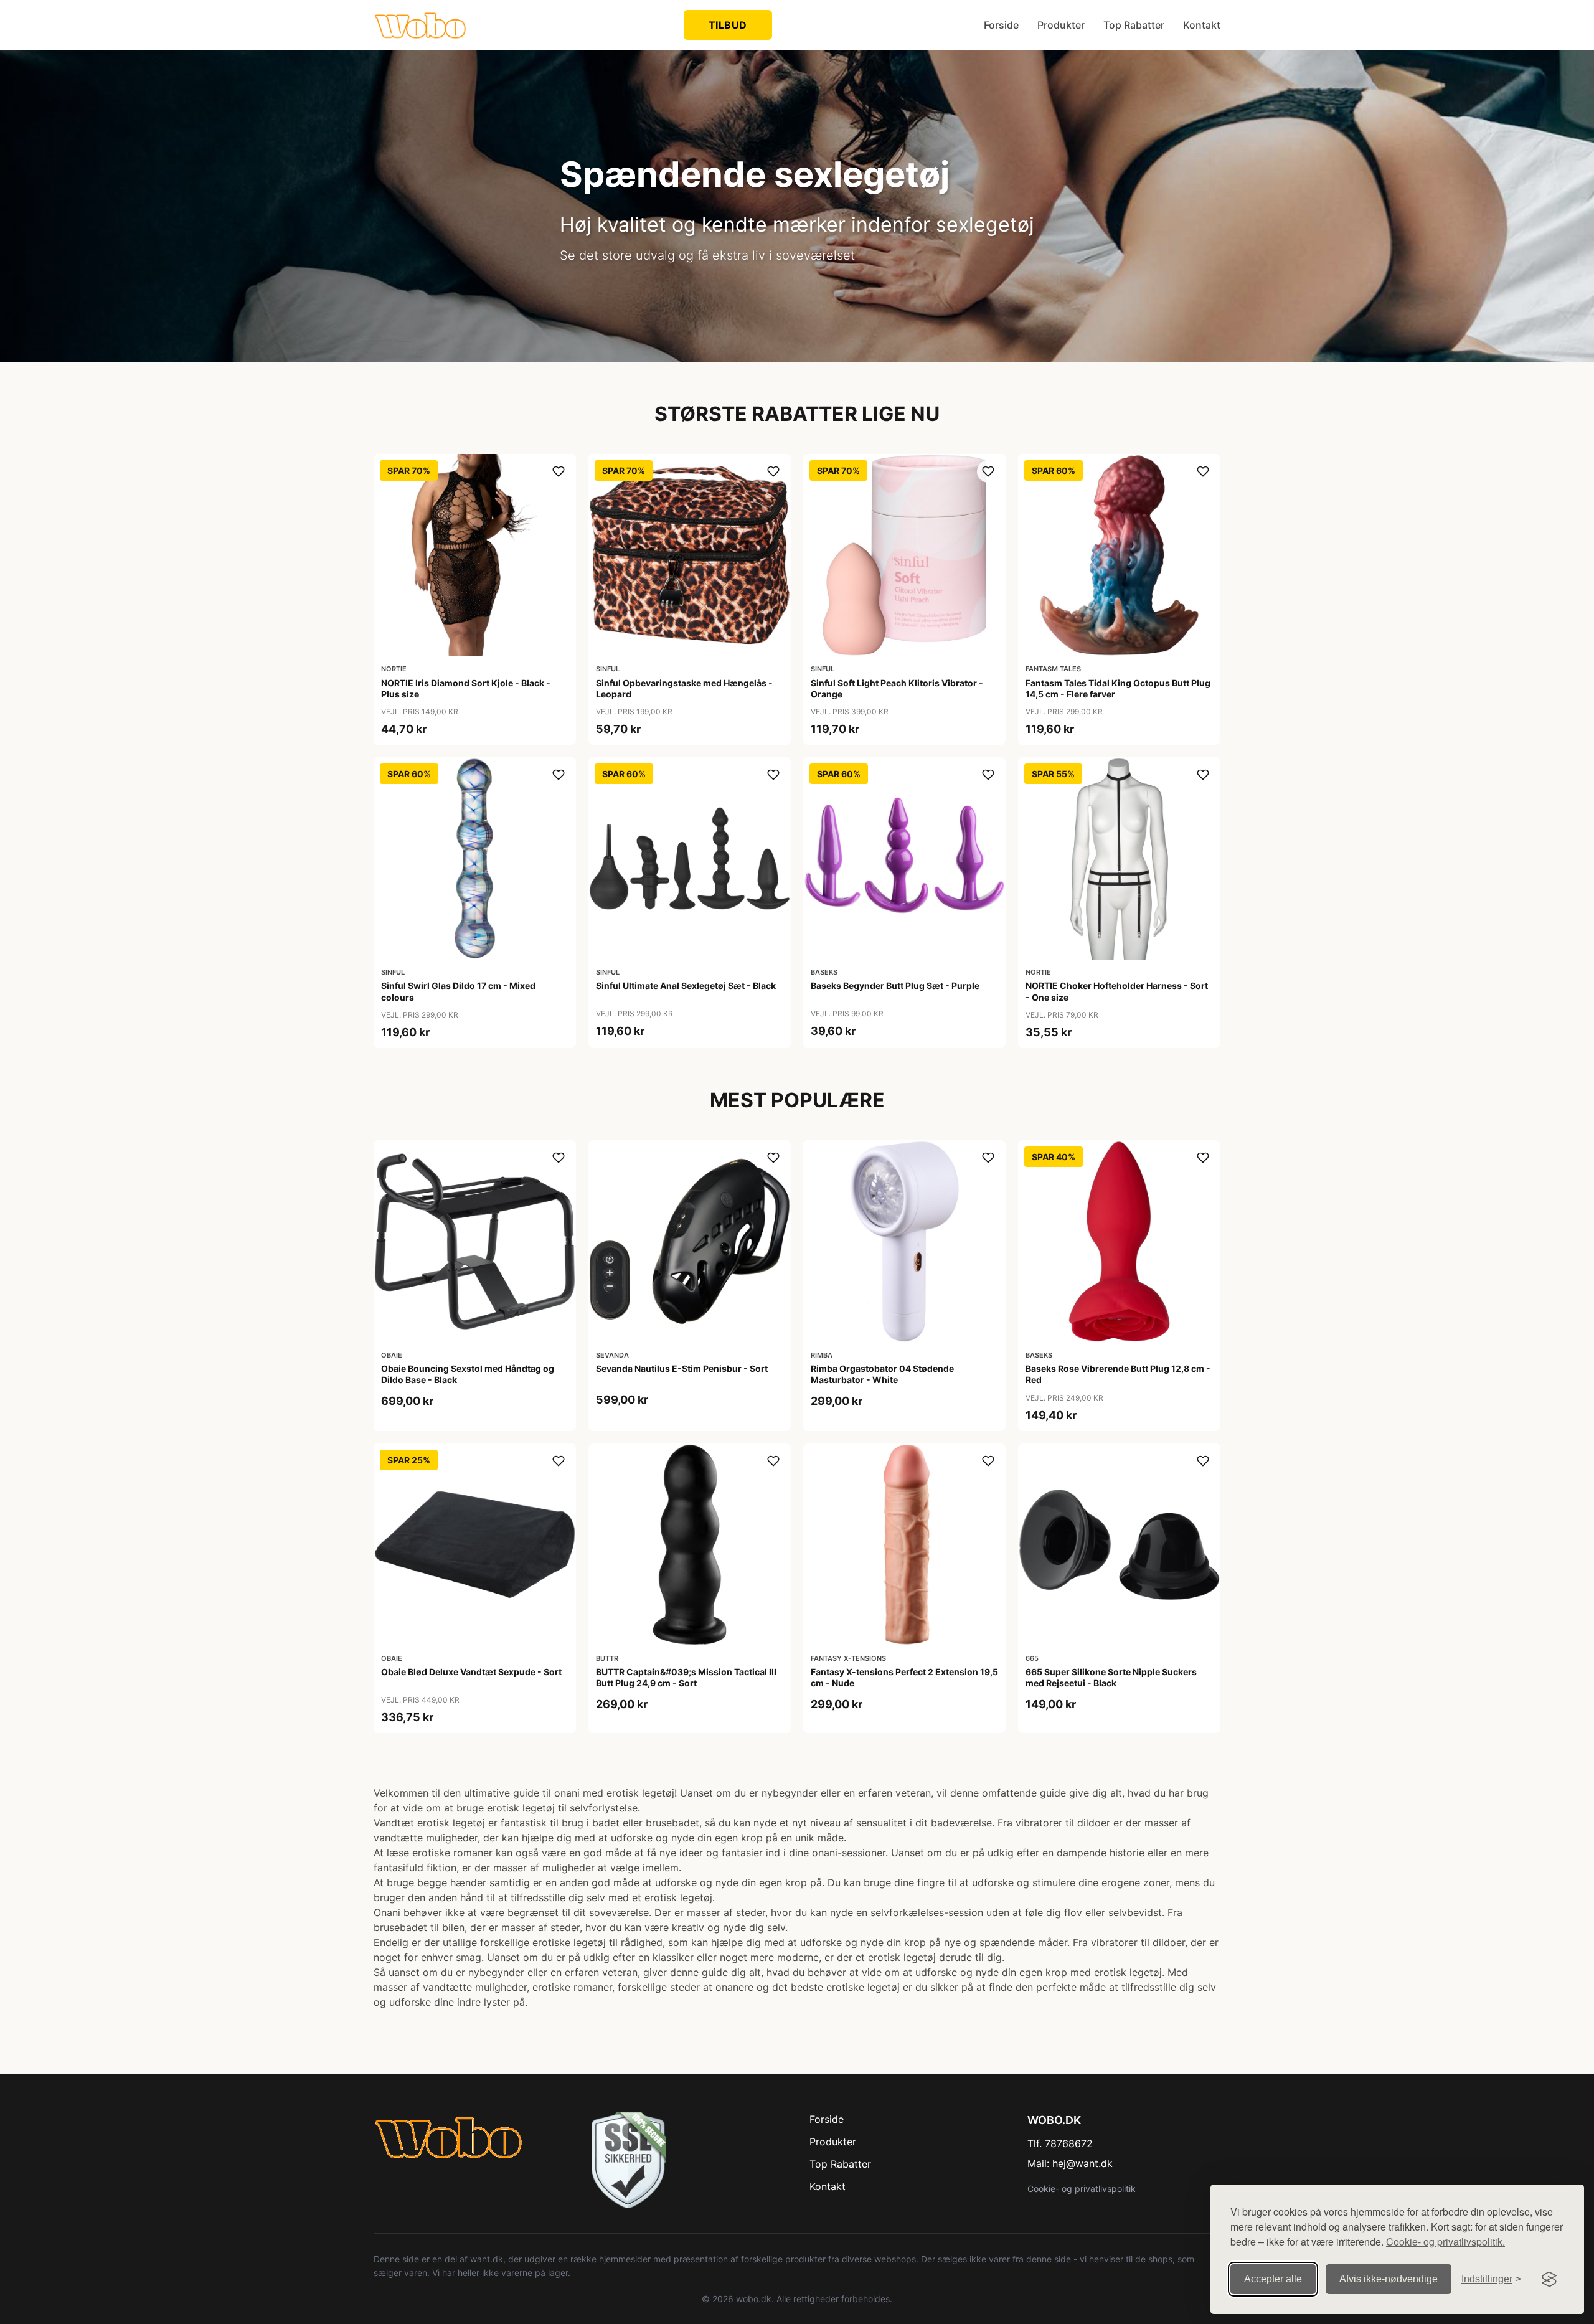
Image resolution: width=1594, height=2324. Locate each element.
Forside (1001, 25)
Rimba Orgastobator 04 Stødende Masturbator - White (882, 1374)
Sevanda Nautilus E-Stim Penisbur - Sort (682, 1368)
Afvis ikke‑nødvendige (1389, 2279)
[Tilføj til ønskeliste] (559, 471)
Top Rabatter (1134, 25)
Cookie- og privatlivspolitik (1082, 2189)
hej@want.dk (1082, 2163)
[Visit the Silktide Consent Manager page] (1549, 2279)
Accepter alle (1273, 2279)
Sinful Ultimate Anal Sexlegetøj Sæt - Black (686, 985)
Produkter (1061, 25)
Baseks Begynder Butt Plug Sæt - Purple (895, 985)
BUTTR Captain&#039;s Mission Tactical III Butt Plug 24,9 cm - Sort (686, 1677)
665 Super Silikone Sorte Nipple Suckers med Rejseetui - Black (1111, 1677)
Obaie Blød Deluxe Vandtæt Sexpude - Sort (471, 1672)
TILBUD (728, 25)
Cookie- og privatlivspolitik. (1445, 2241)
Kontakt (1202, 25)
